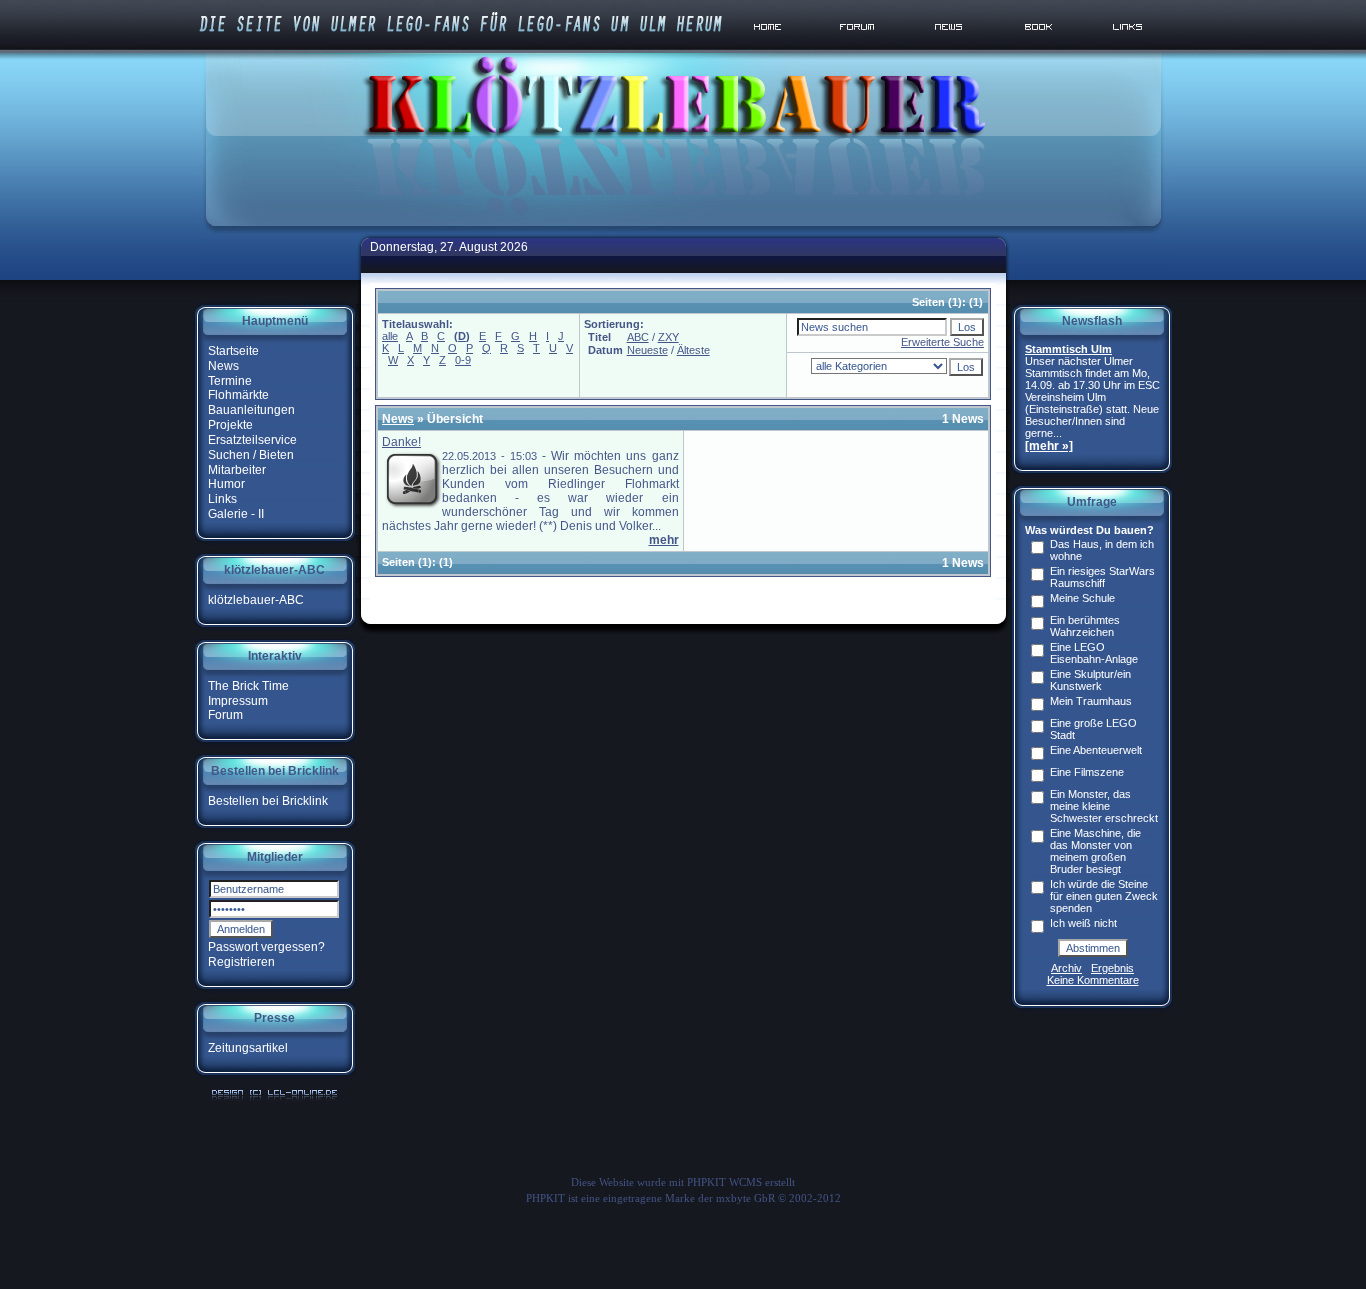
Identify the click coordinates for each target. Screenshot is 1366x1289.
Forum (225, 715)
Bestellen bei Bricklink (268, 801)
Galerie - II (236, 514)
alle (390, 336)
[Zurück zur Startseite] (771, 49)
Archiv (1066, 968)
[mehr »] (1049, 446)
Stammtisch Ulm (1068, 349)
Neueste (647, 350)
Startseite (233, 351)
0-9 (463, 360)
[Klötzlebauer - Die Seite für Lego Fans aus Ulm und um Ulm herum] (683, 229)
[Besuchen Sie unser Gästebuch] (1040, 49)
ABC (638, 337)
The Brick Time (248, 686)
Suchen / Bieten (251, 455)
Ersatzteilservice (252, 440)
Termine (230, 380)
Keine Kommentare (1093, 980)
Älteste (693, 350)
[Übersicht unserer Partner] (1129, 49)
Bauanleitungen (251, 410)
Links (222, 499)
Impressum (238, 700)
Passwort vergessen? (266, 947)
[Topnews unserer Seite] (950, 49)
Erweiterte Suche (942, 342)
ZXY (668, 337)
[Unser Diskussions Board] (860, 49)
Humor (226, 484)
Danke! (401, 442)
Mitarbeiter (237, 469)
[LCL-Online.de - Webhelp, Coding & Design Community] (274, 1100)
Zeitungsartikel (248, 1048)
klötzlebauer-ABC (256, 600)
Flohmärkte (238, 395)
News (223, 366)
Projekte (230, 425)
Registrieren (241, 962)
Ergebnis (1112, 968)
